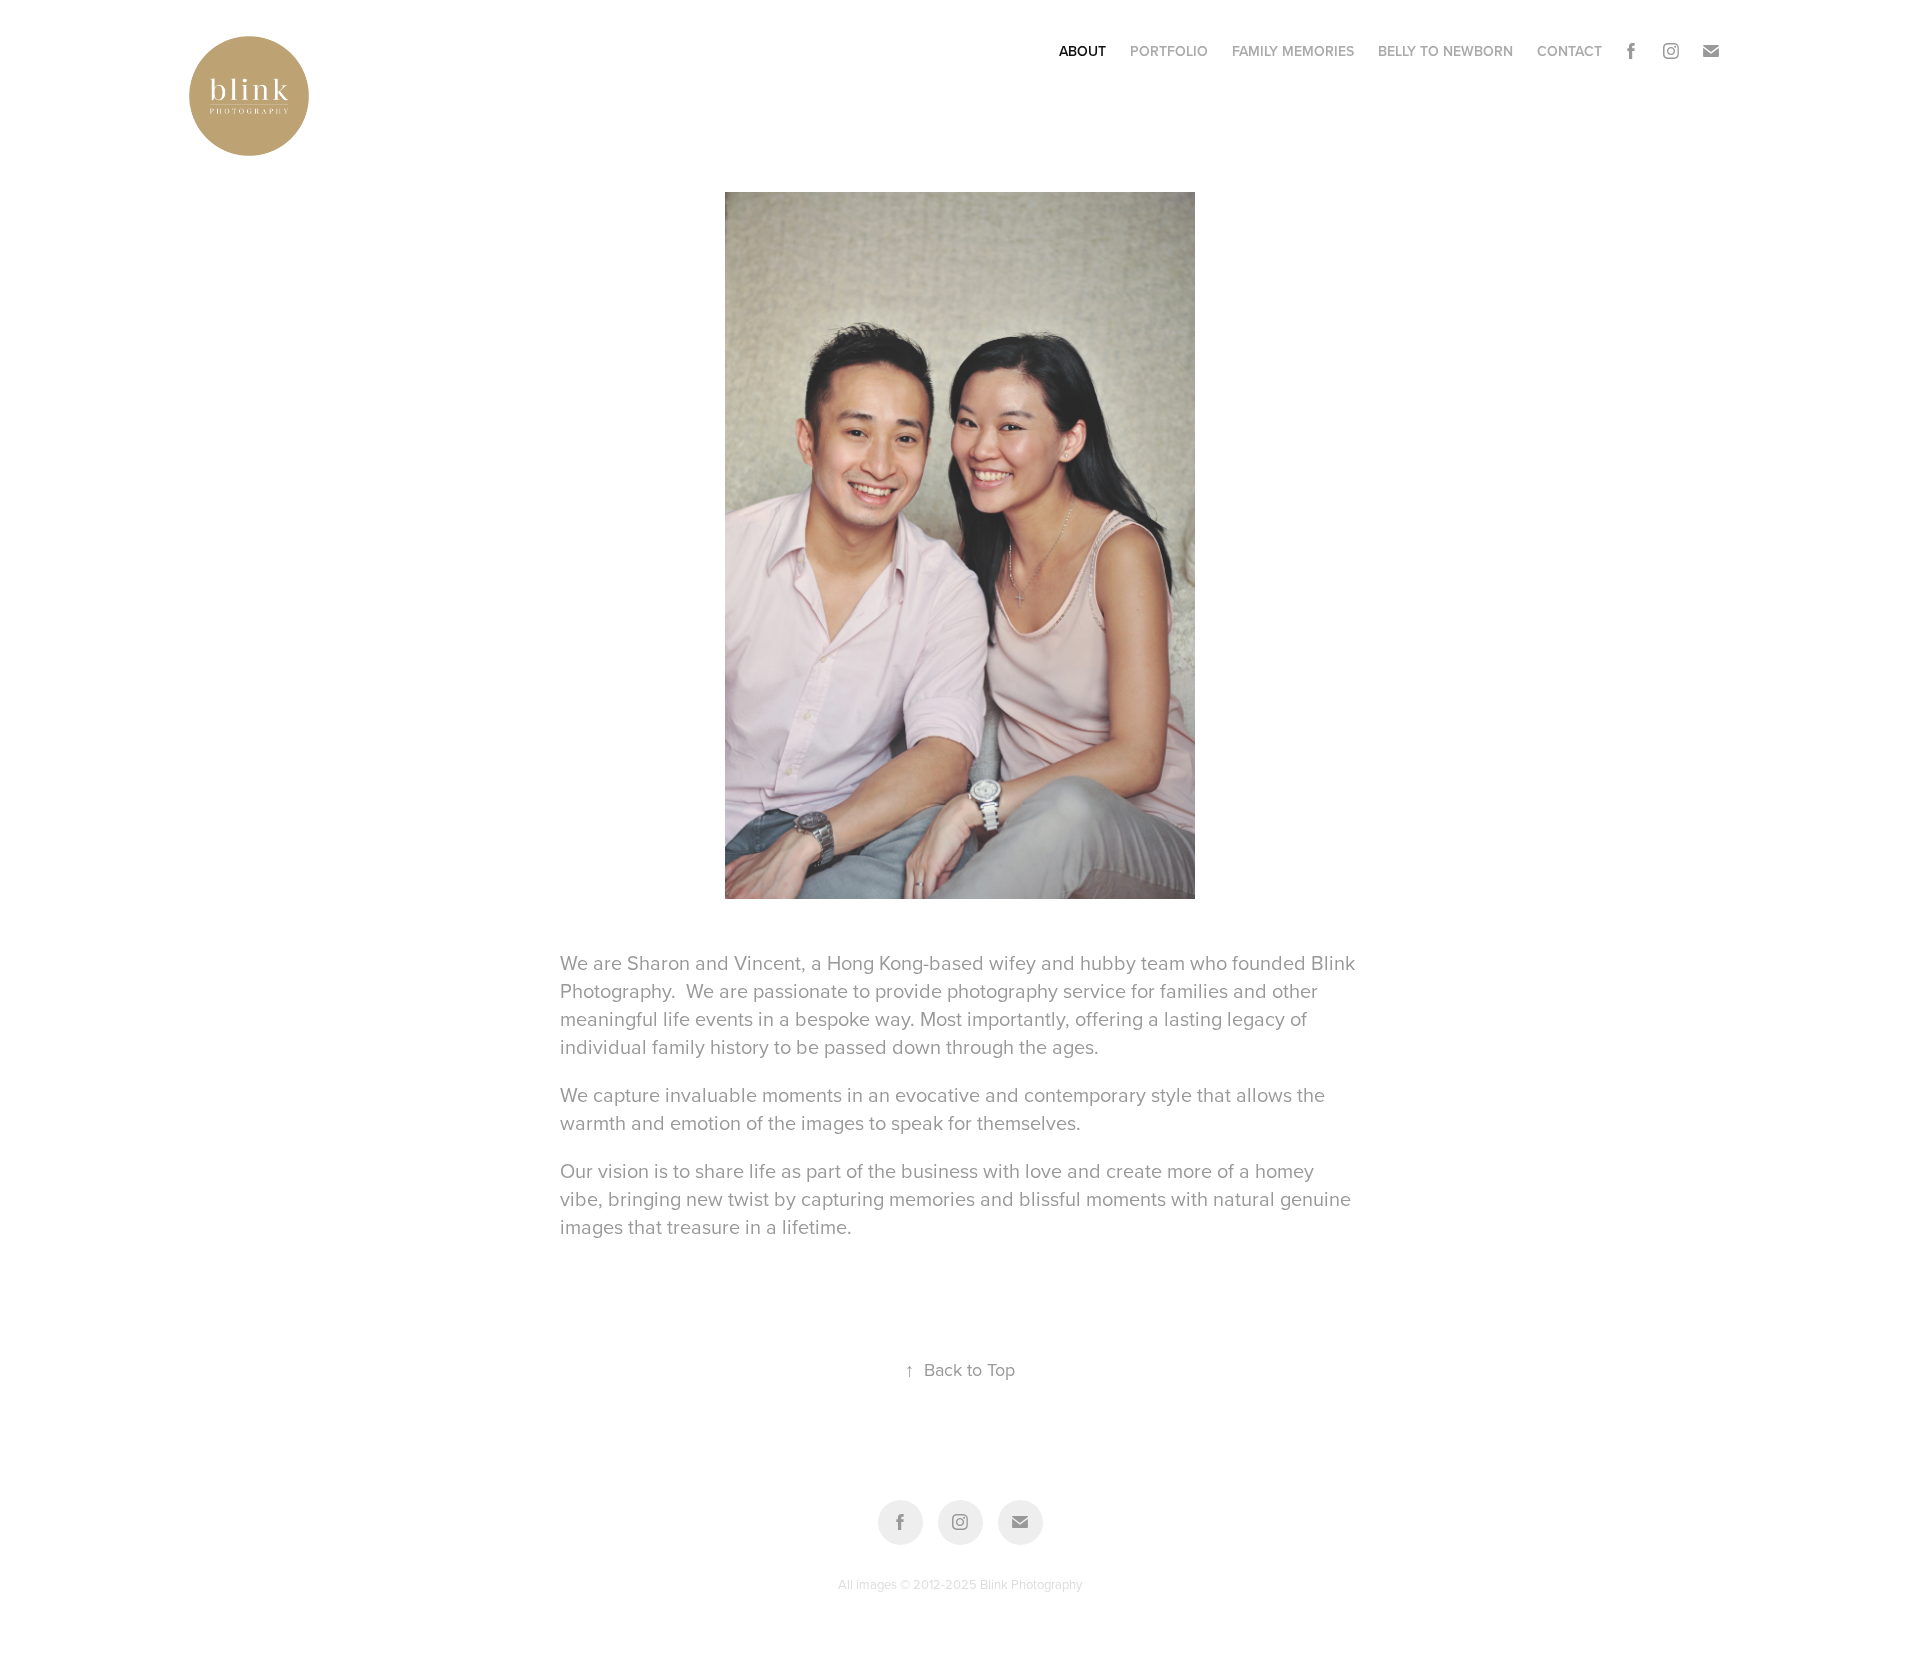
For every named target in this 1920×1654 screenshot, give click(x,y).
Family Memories (1293, 51)
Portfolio (1169, 51)
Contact (1569, 51)
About (1082, 51)
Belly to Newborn (1445, 51)
